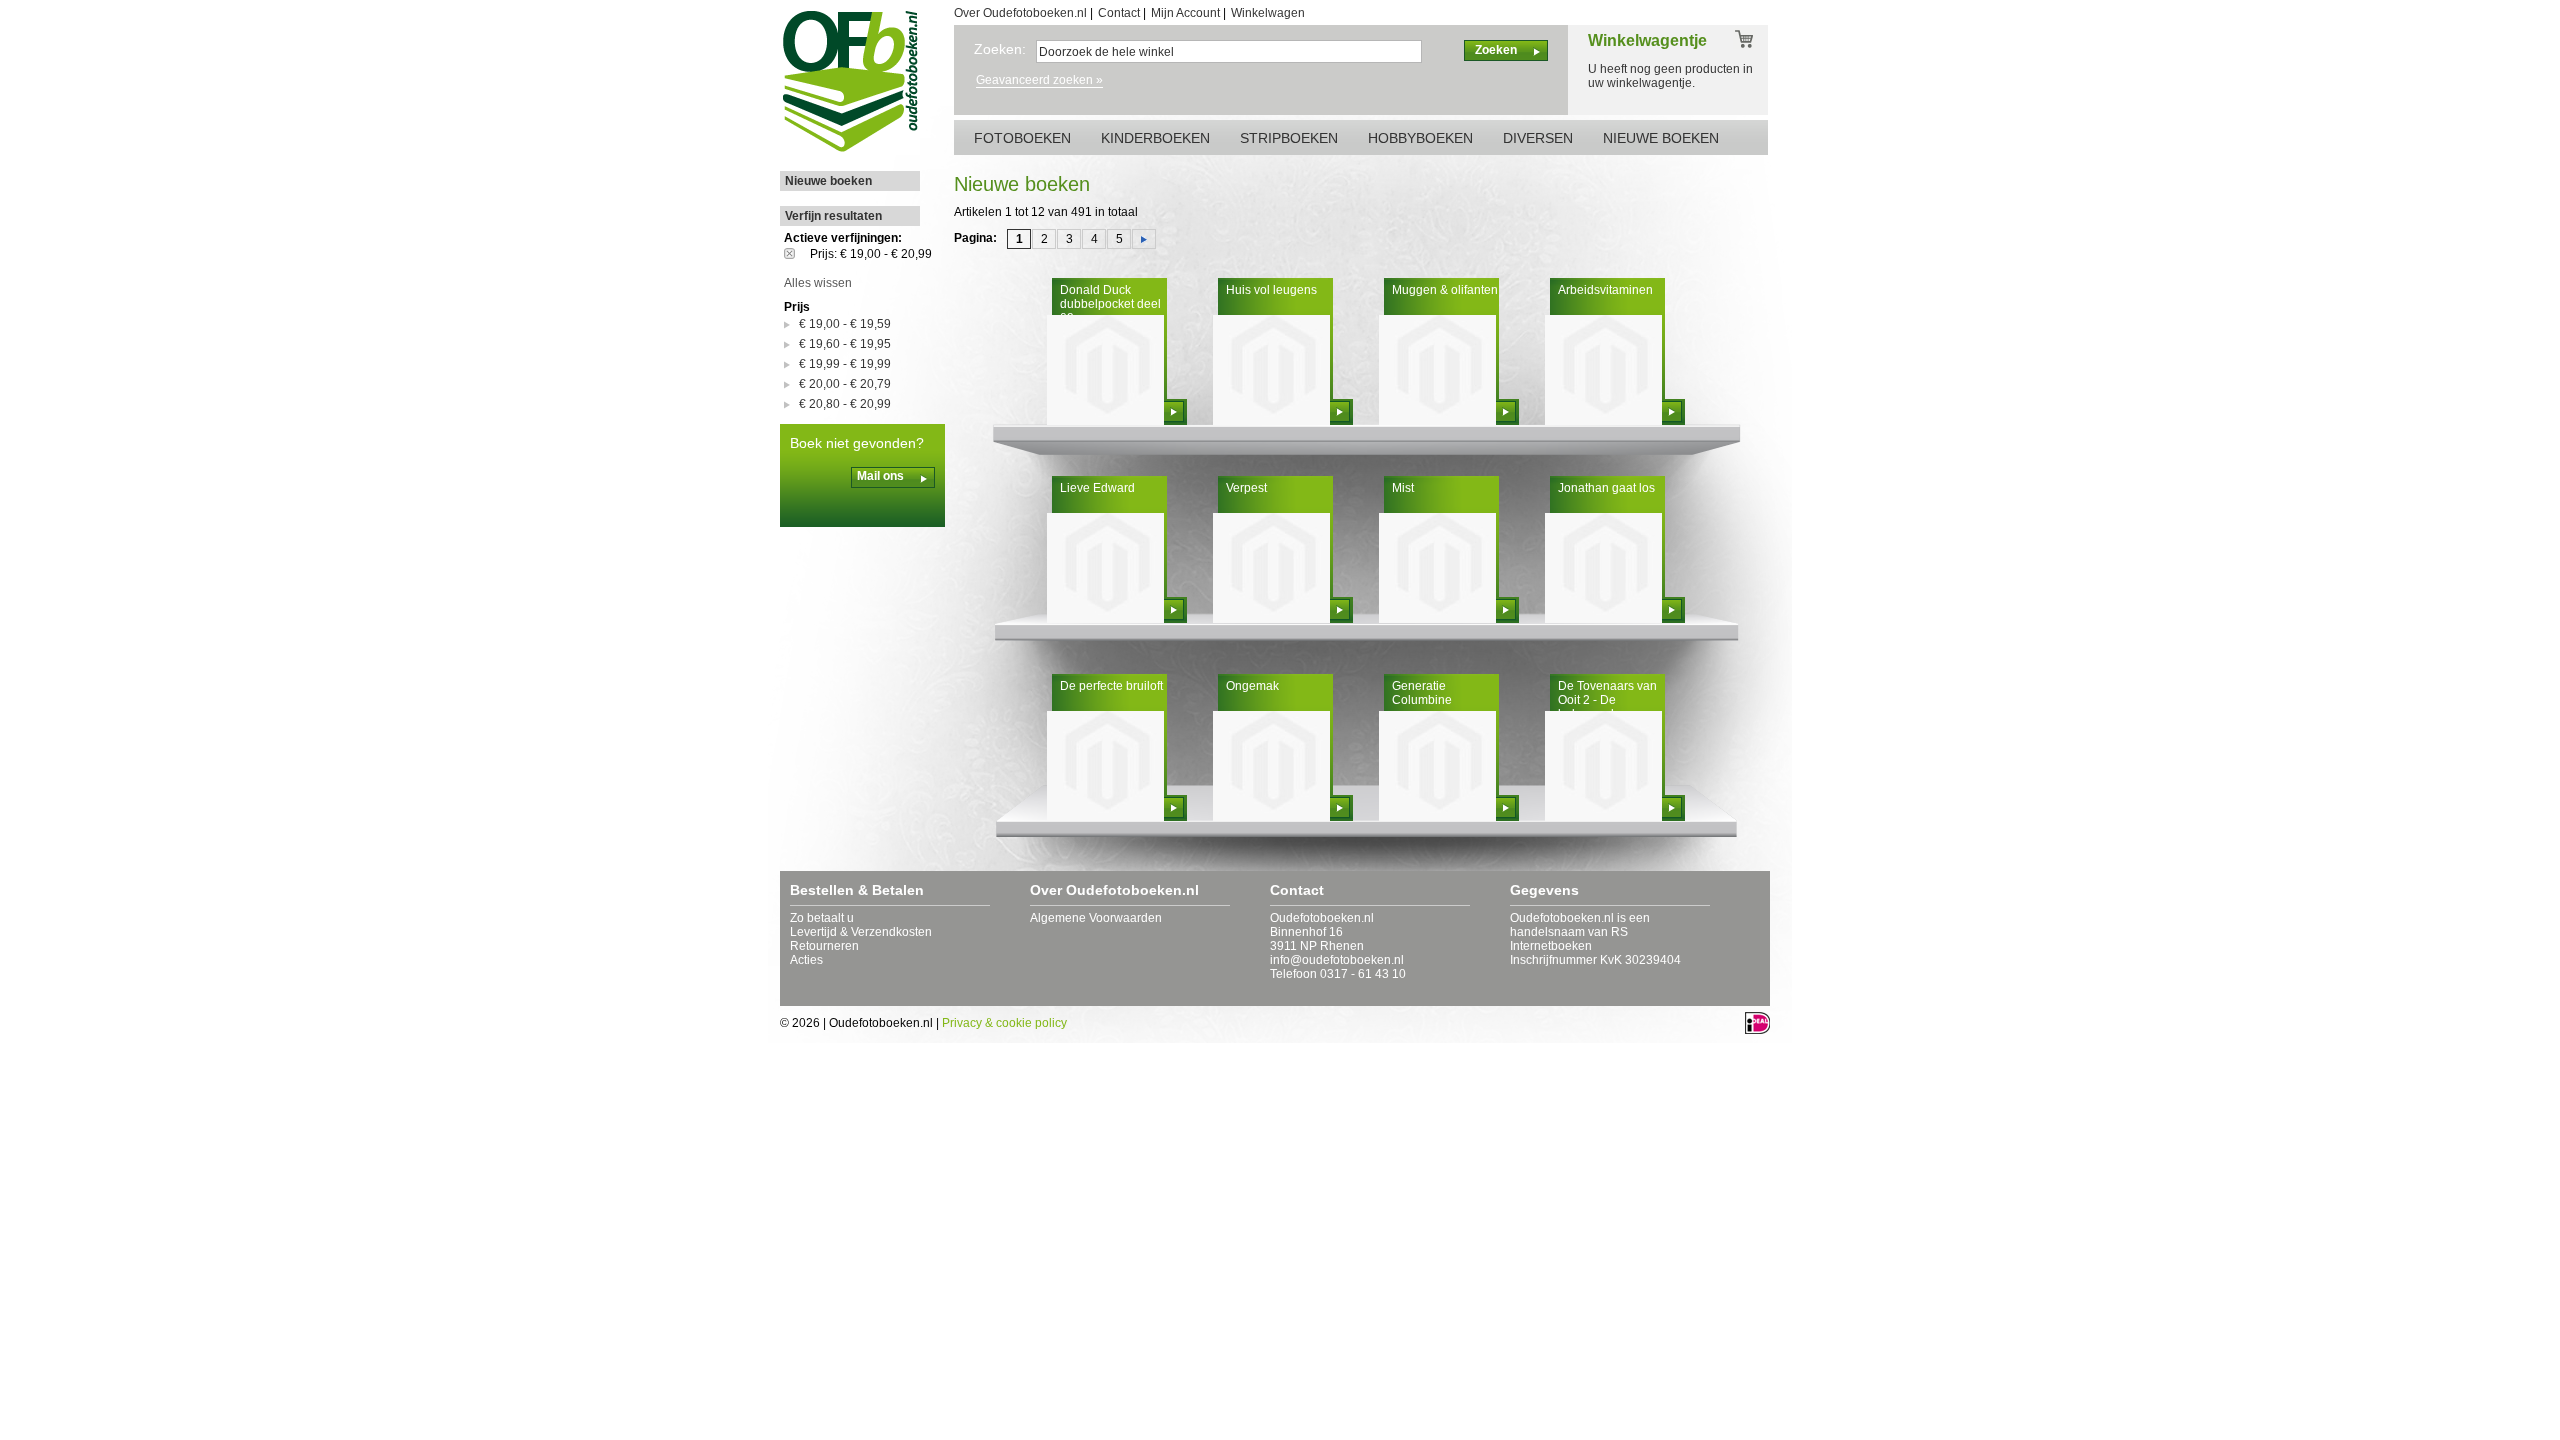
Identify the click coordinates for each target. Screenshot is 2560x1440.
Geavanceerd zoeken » (1039, 80)
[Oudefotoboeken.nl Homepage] (850, 151)
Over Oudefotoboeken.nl (1020, 13)
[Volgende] (1144, 239)
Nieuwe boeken (828, 181)
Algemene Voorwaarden (1096, 918)
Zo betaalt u (822, 918)
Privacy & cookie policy (1004, 1023)
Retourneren (824, 946)
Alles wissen (818, 283)
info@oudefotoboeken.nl (1337, 960)
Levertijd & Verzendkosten (861, 932)
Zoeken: (1000, 49)
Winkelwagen (1268, 13)
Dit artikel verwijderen (797, 253)
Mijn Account (1185, 13)
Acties (806, 960)
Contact (1119, 13)
